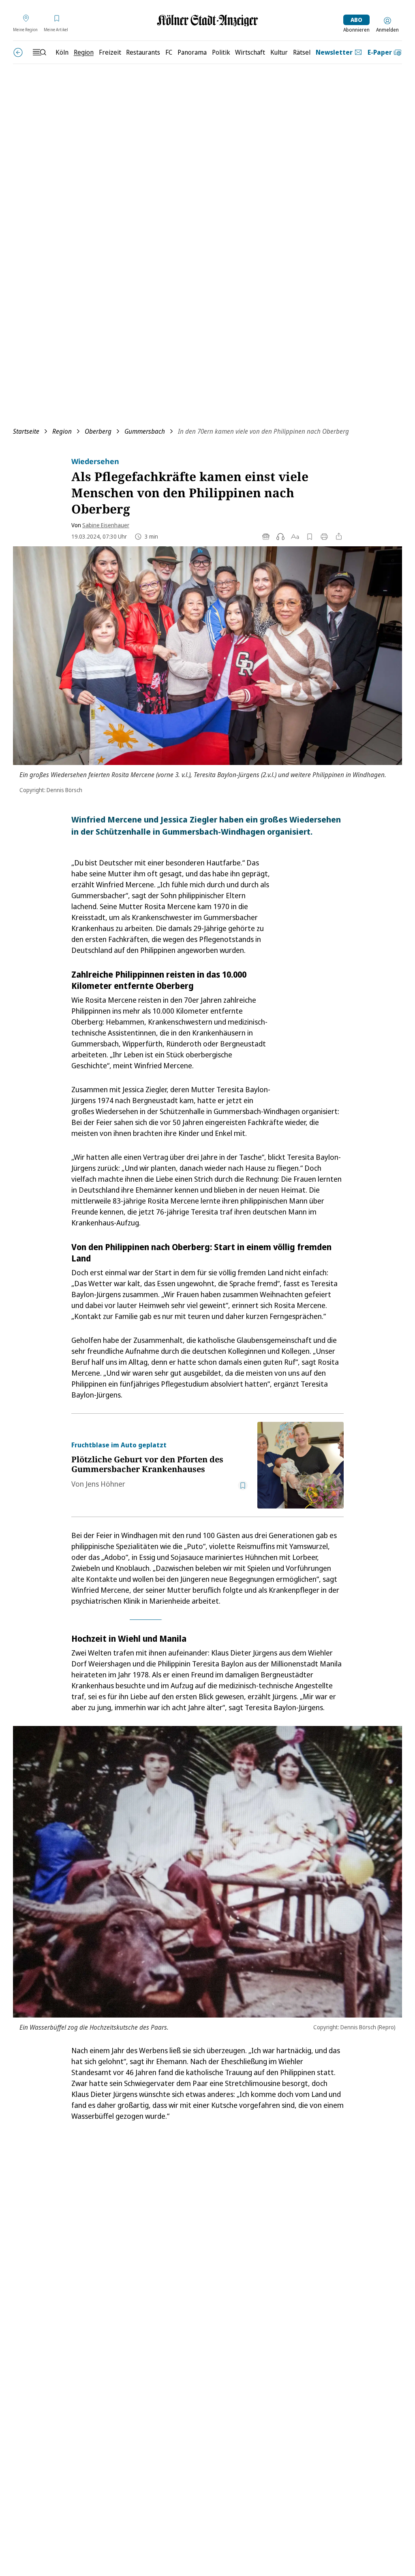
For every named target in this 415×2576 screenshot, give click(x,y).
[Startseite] (207, 20)
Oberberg (98, 431)
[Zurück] (18, 52)
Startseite (26, 431)
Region (62, 431)
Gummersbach (145, 431)
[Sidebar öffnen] (39, 52)
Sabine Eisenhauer (106, 525)
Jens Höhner (105, 1484)
